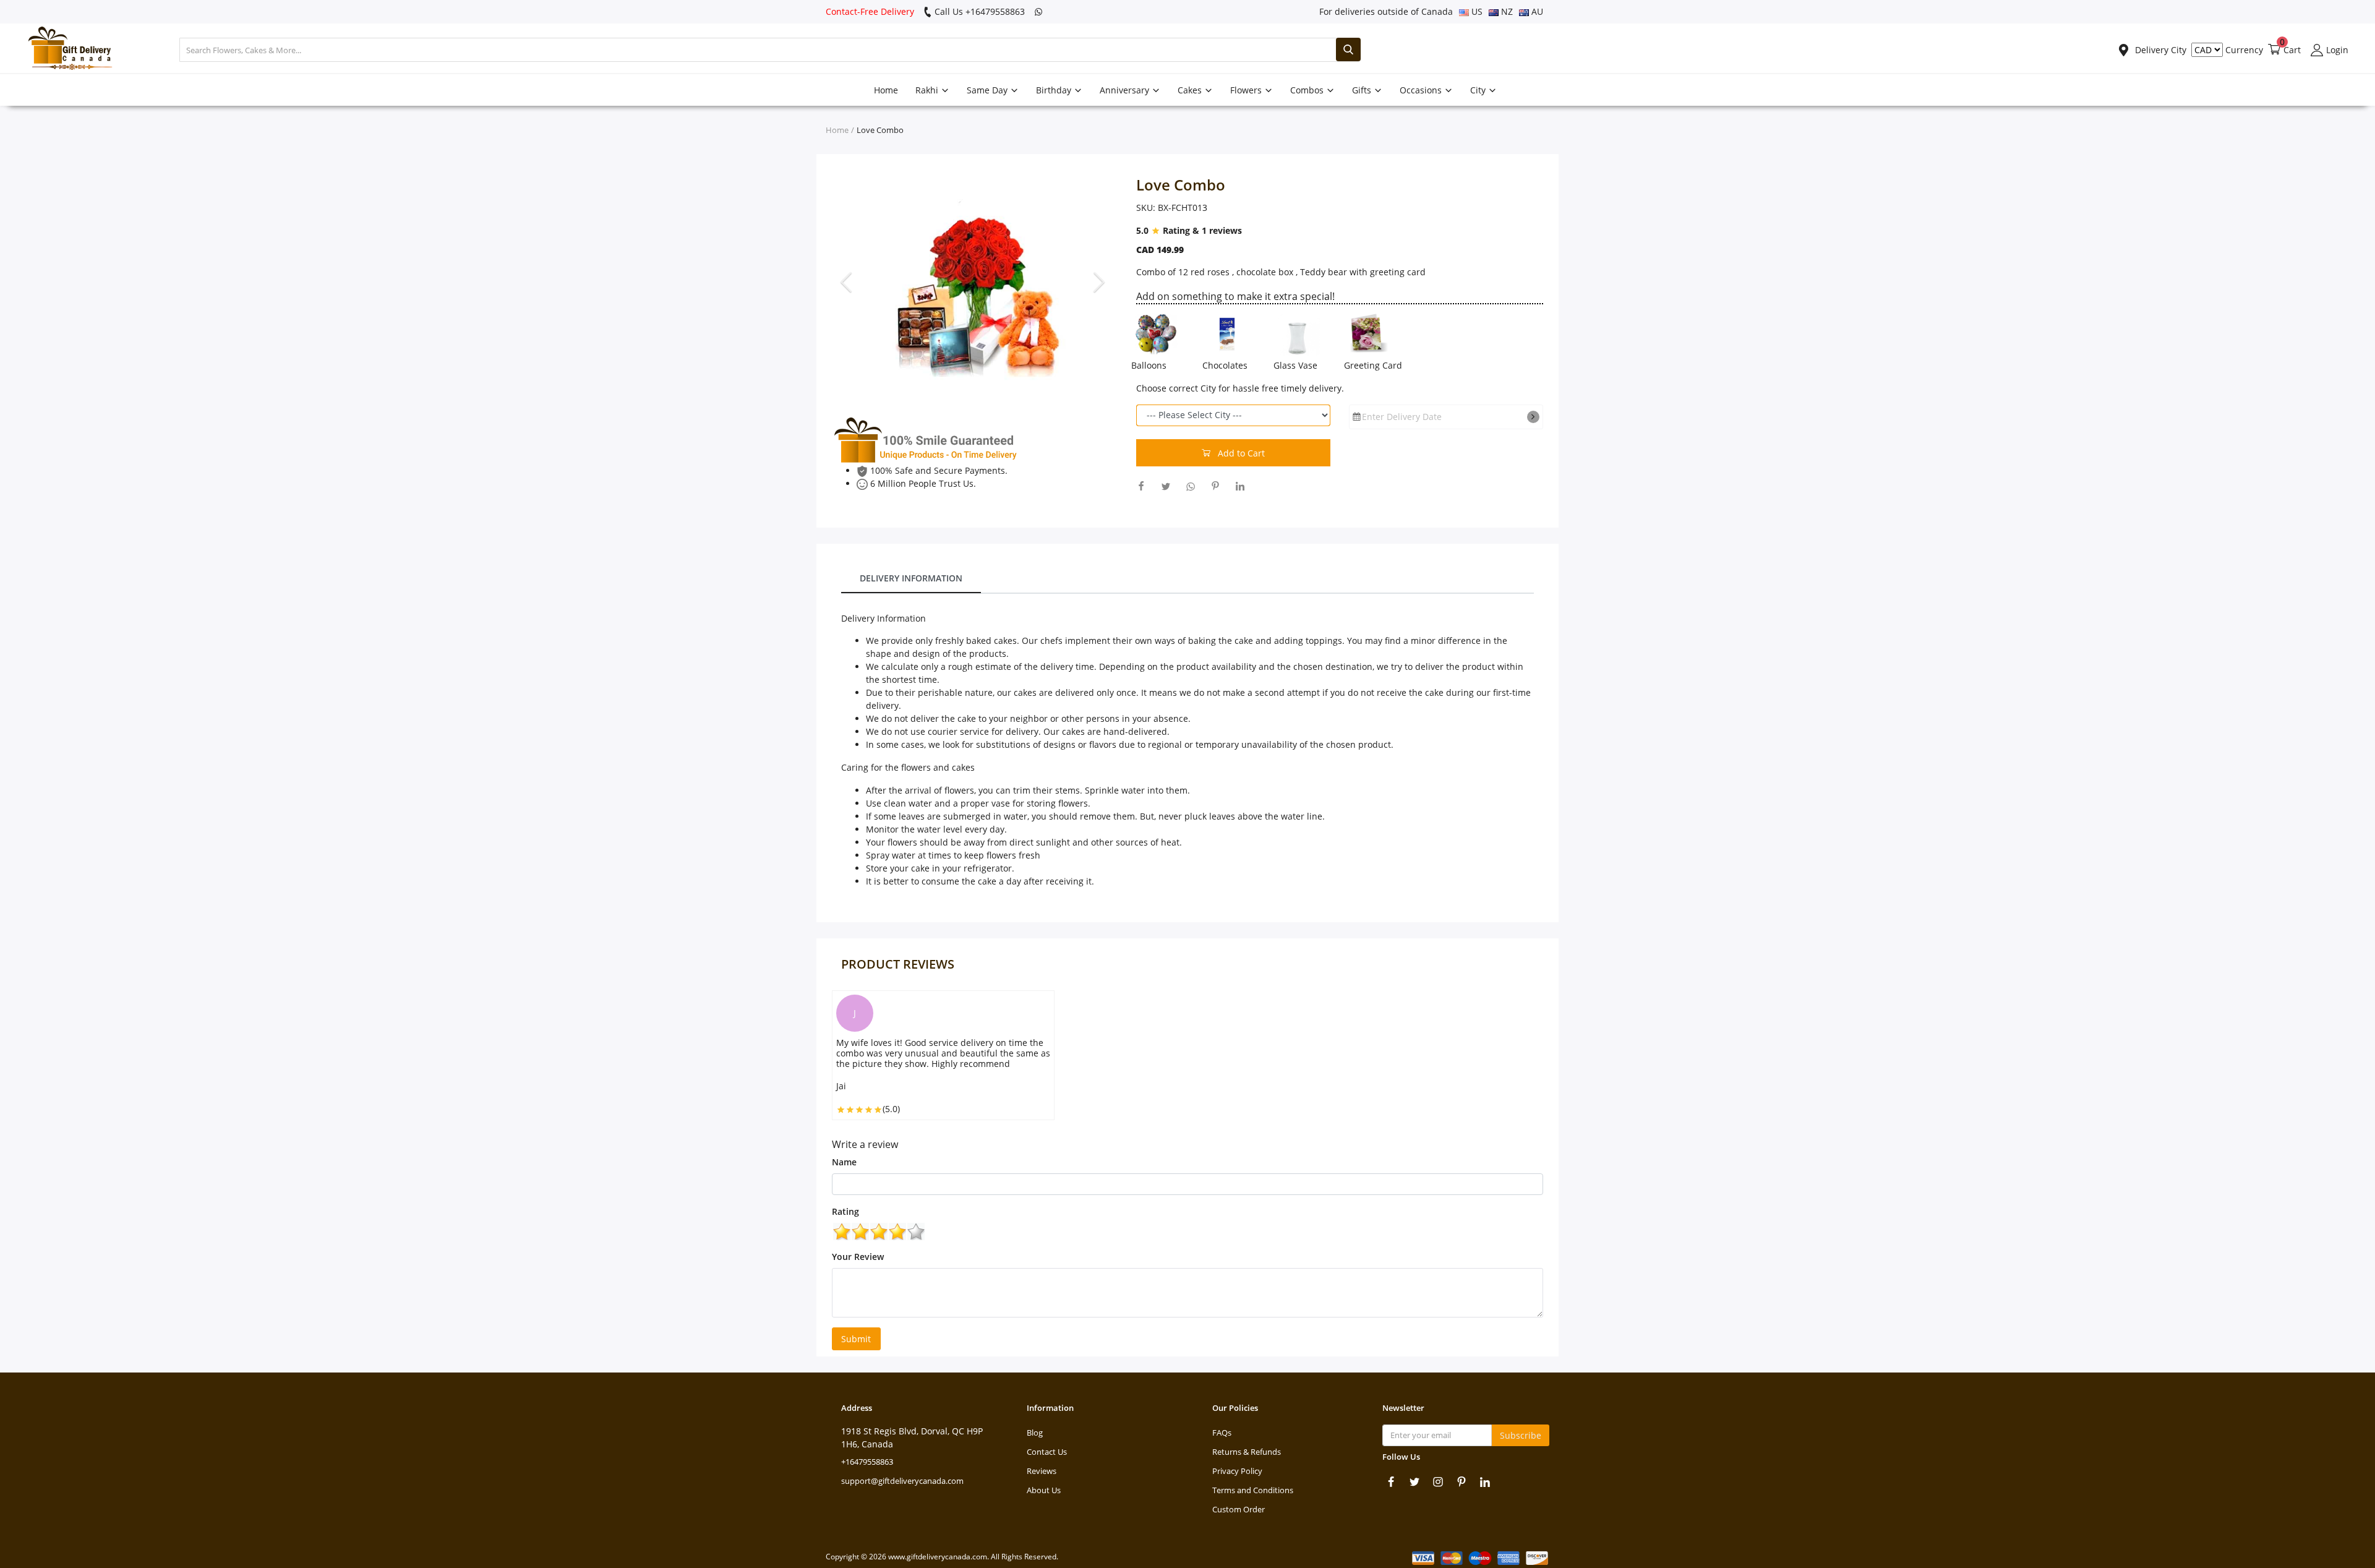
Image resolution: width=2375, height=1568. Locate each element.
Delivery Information (911, 578)
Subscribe (1521, 1435)
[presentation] (848, 281)
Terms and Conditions (1253, 1490)
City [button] (1479, 90)
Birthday (1055, 90)
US (1476, 11)
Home (886, 90)
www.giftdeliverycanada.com (938, 1557)
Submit (856, 1339)
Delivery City (2159, 50)
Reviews (1042, 1471)
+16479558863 (867, 1462)
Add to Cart (1240, 453)
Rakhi (928, 90)
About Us (1044, 1490)
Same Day (988, 90)
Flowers (1247, 90)
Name (844, 1162)
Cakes (1191, 90)
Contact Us (1047, 1452)
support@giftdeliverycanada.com (902, 1481)
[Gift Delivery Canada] (65, 50)
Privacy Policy (1237, 1471)
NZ (1506, 11)
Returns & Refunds (1247, 1452)
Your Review (858, 1257)
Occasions (1422, 90)
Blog (1035, 1433)
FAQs (1222, 1433)
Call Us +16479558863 (978, 11)
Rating (845, 1211)
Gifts (1363, 90)
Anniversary (1126, 90)
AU (1536, 11)
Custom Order (1239, 1509)
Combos (1308, 90)
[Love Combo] (975, 282)
